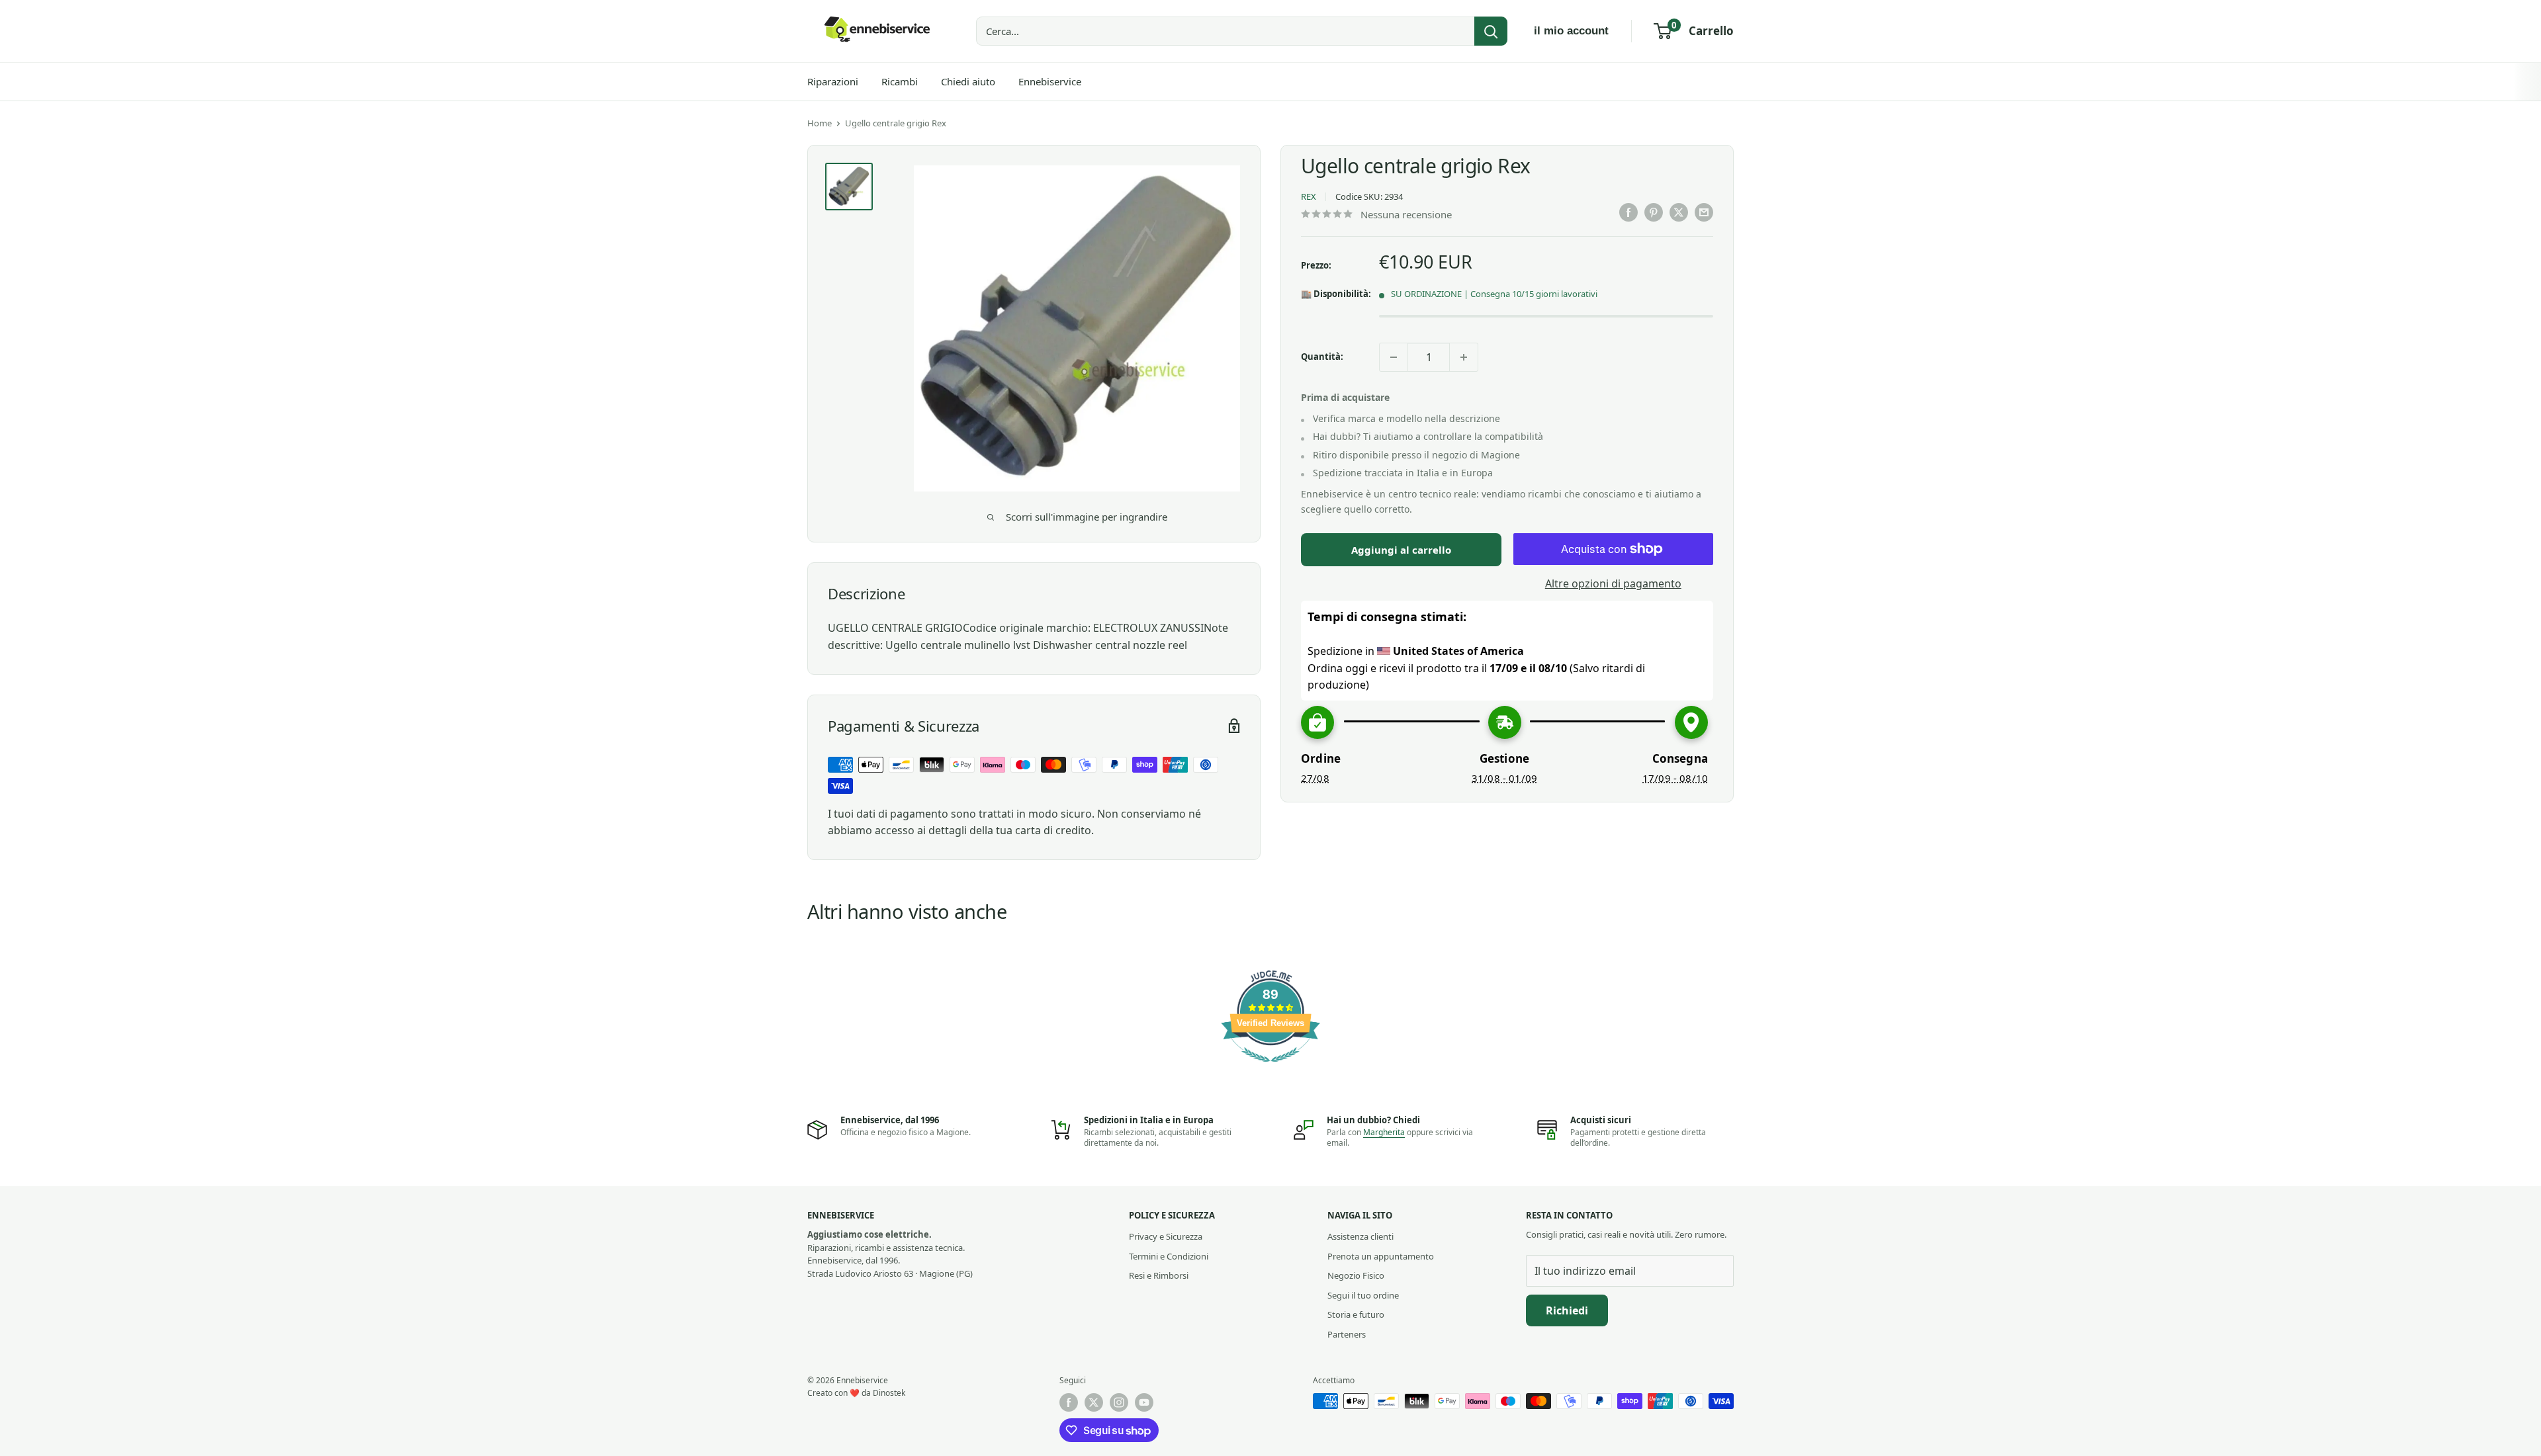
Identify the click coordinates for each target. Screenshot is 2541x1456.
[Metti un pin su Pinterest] (1654, 212)
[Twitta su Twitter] (1679, 212)
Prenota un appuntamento (1381, 1256)
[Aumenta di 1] (1464, 357)
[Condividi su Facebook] (1628, 212)
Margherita (1384, 1132)
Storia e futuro (1356, 1314)
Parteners (1347, 1334)
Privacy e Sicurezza (1166, 1236)
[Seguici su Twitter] (1094, 1402)
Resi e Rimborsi (1159, 1275)
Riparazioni (833, 81)
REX (1309, 196)
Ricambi (900, 81)
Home (820, 123)
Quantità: (1322, 357)
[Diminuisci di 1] (1394, 357)
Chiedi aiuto (968, 81)
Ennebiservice (1050, 81)
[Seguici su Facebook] (1069, 1402)
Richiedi (1567, 1310)
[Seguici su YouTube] (1144, 1402)
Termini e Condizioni (1169, 1256)
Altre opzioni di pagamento (1613, 583)
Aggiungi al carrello (1401, 550)
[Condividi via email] (1704, 212)
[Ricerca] (1491, 31)
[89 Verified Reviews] (1270, 1068)
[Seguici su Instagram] (1119, 1402)
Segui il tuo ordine (1363, 1295)
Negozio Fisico (1356, 1275)
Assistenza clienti (1360, 1236)
